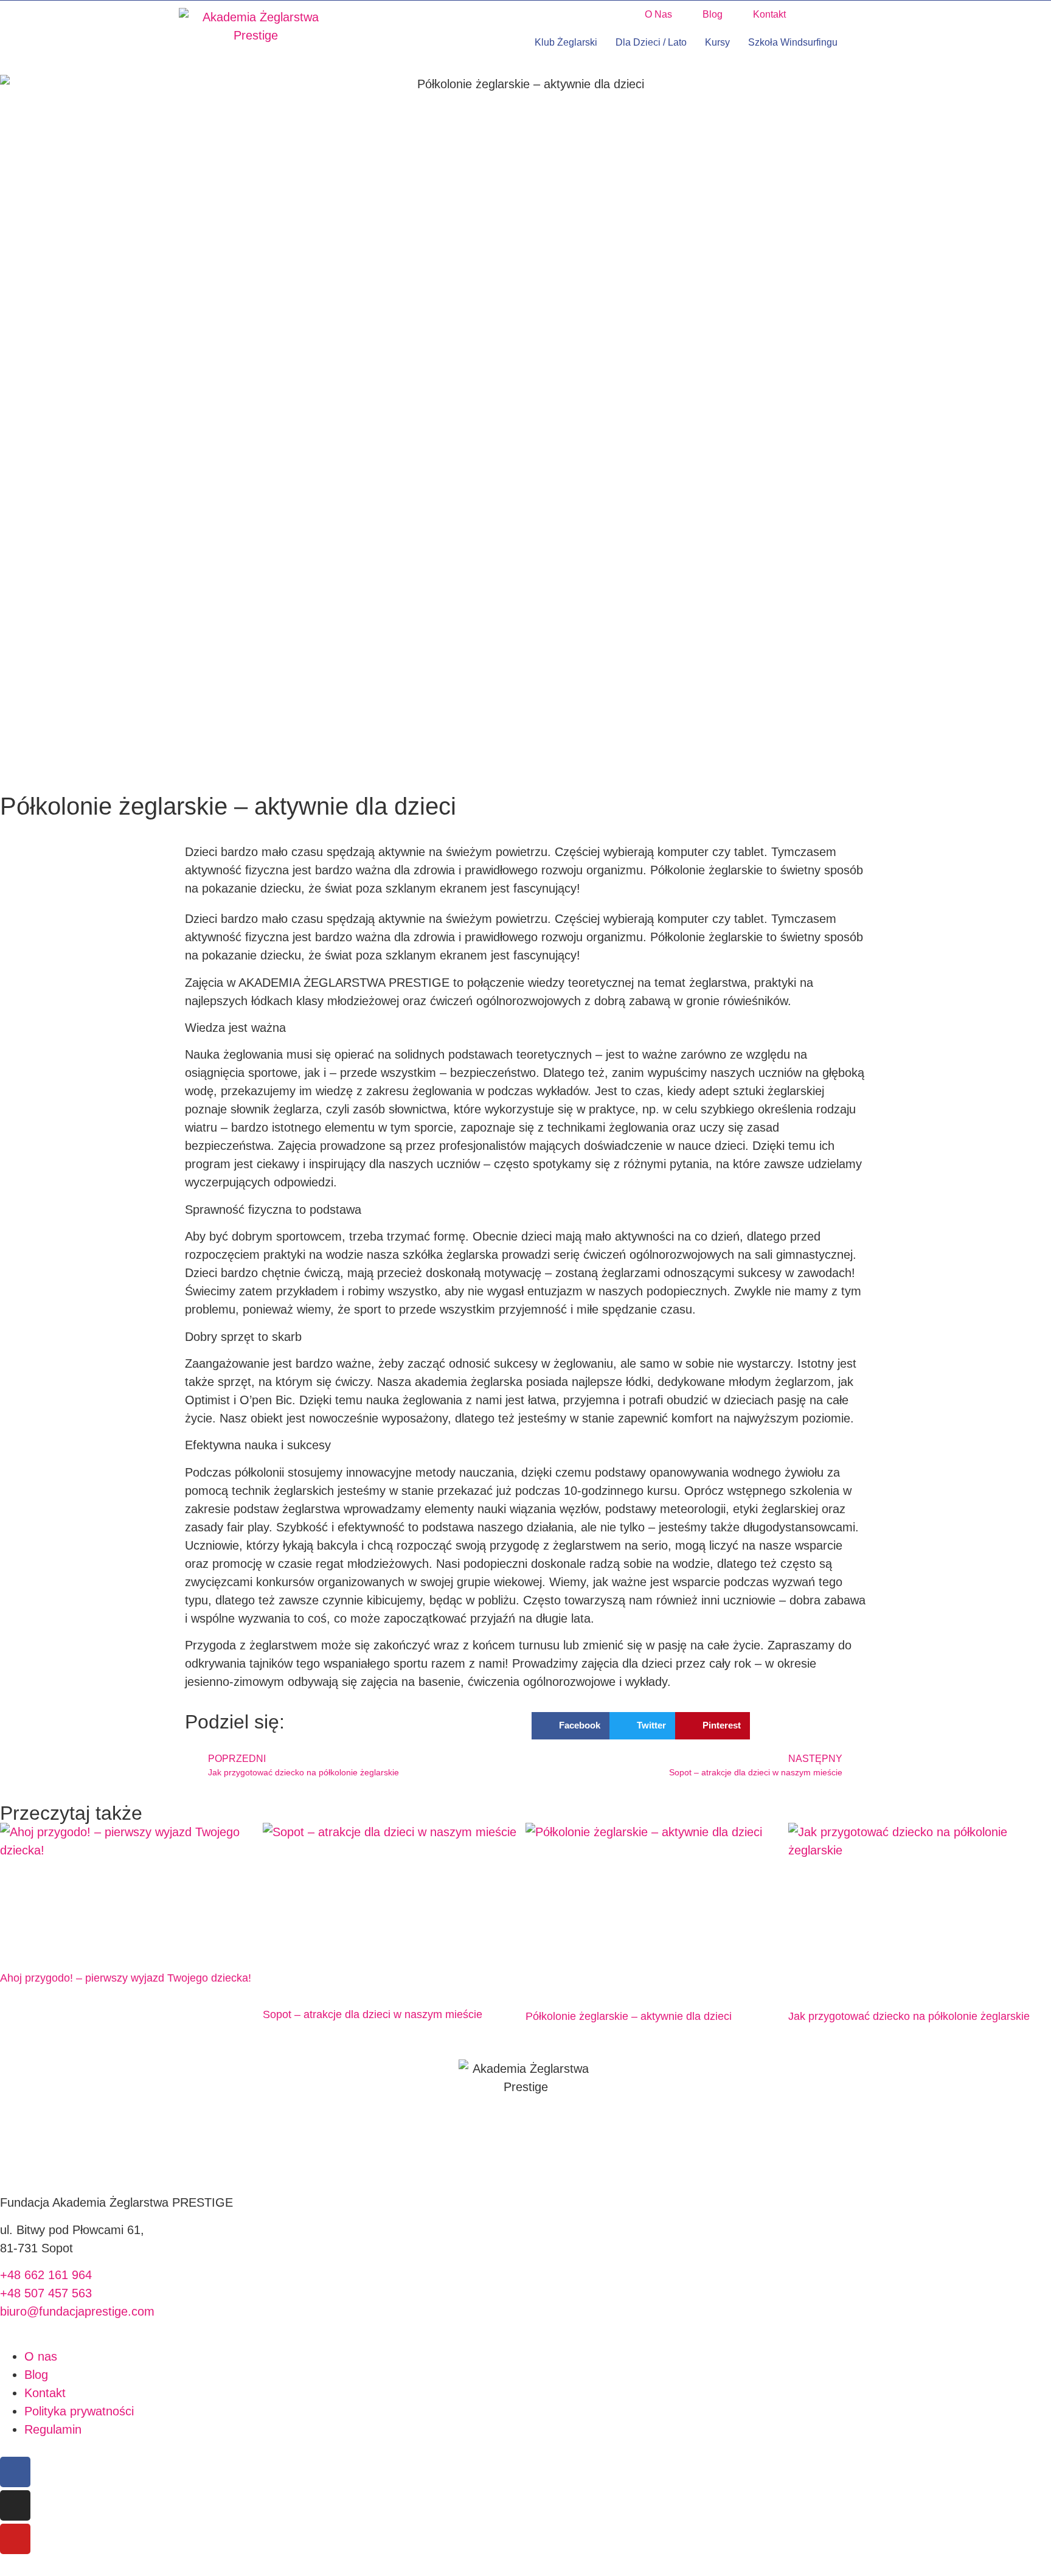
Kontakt (769, 14)
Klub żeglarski (566, 42)
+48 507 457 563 (46, 2293)
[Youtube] (15, 2539)
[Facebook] (15, 2472)
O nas (658, 14)
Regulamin (53, 2429)
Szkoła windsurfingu (793, 42)
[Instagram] (15, 2505)
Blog (713, 14)
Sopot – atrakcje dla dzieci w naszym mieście (373, 2014)
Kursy (717, 42)
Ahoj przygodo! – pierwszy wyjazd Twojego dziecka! (126, 1978)
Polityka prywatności (79, 2411)
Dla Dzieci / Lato (651, 42)
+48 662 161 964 (46, 2275)
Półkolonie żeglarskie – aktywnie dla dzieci (629, 2016)
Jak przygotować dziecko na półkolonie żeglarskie (909, 2016)
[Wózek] (862, 43)
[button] (616, 15)
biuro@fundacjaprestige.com (77, 2311)
